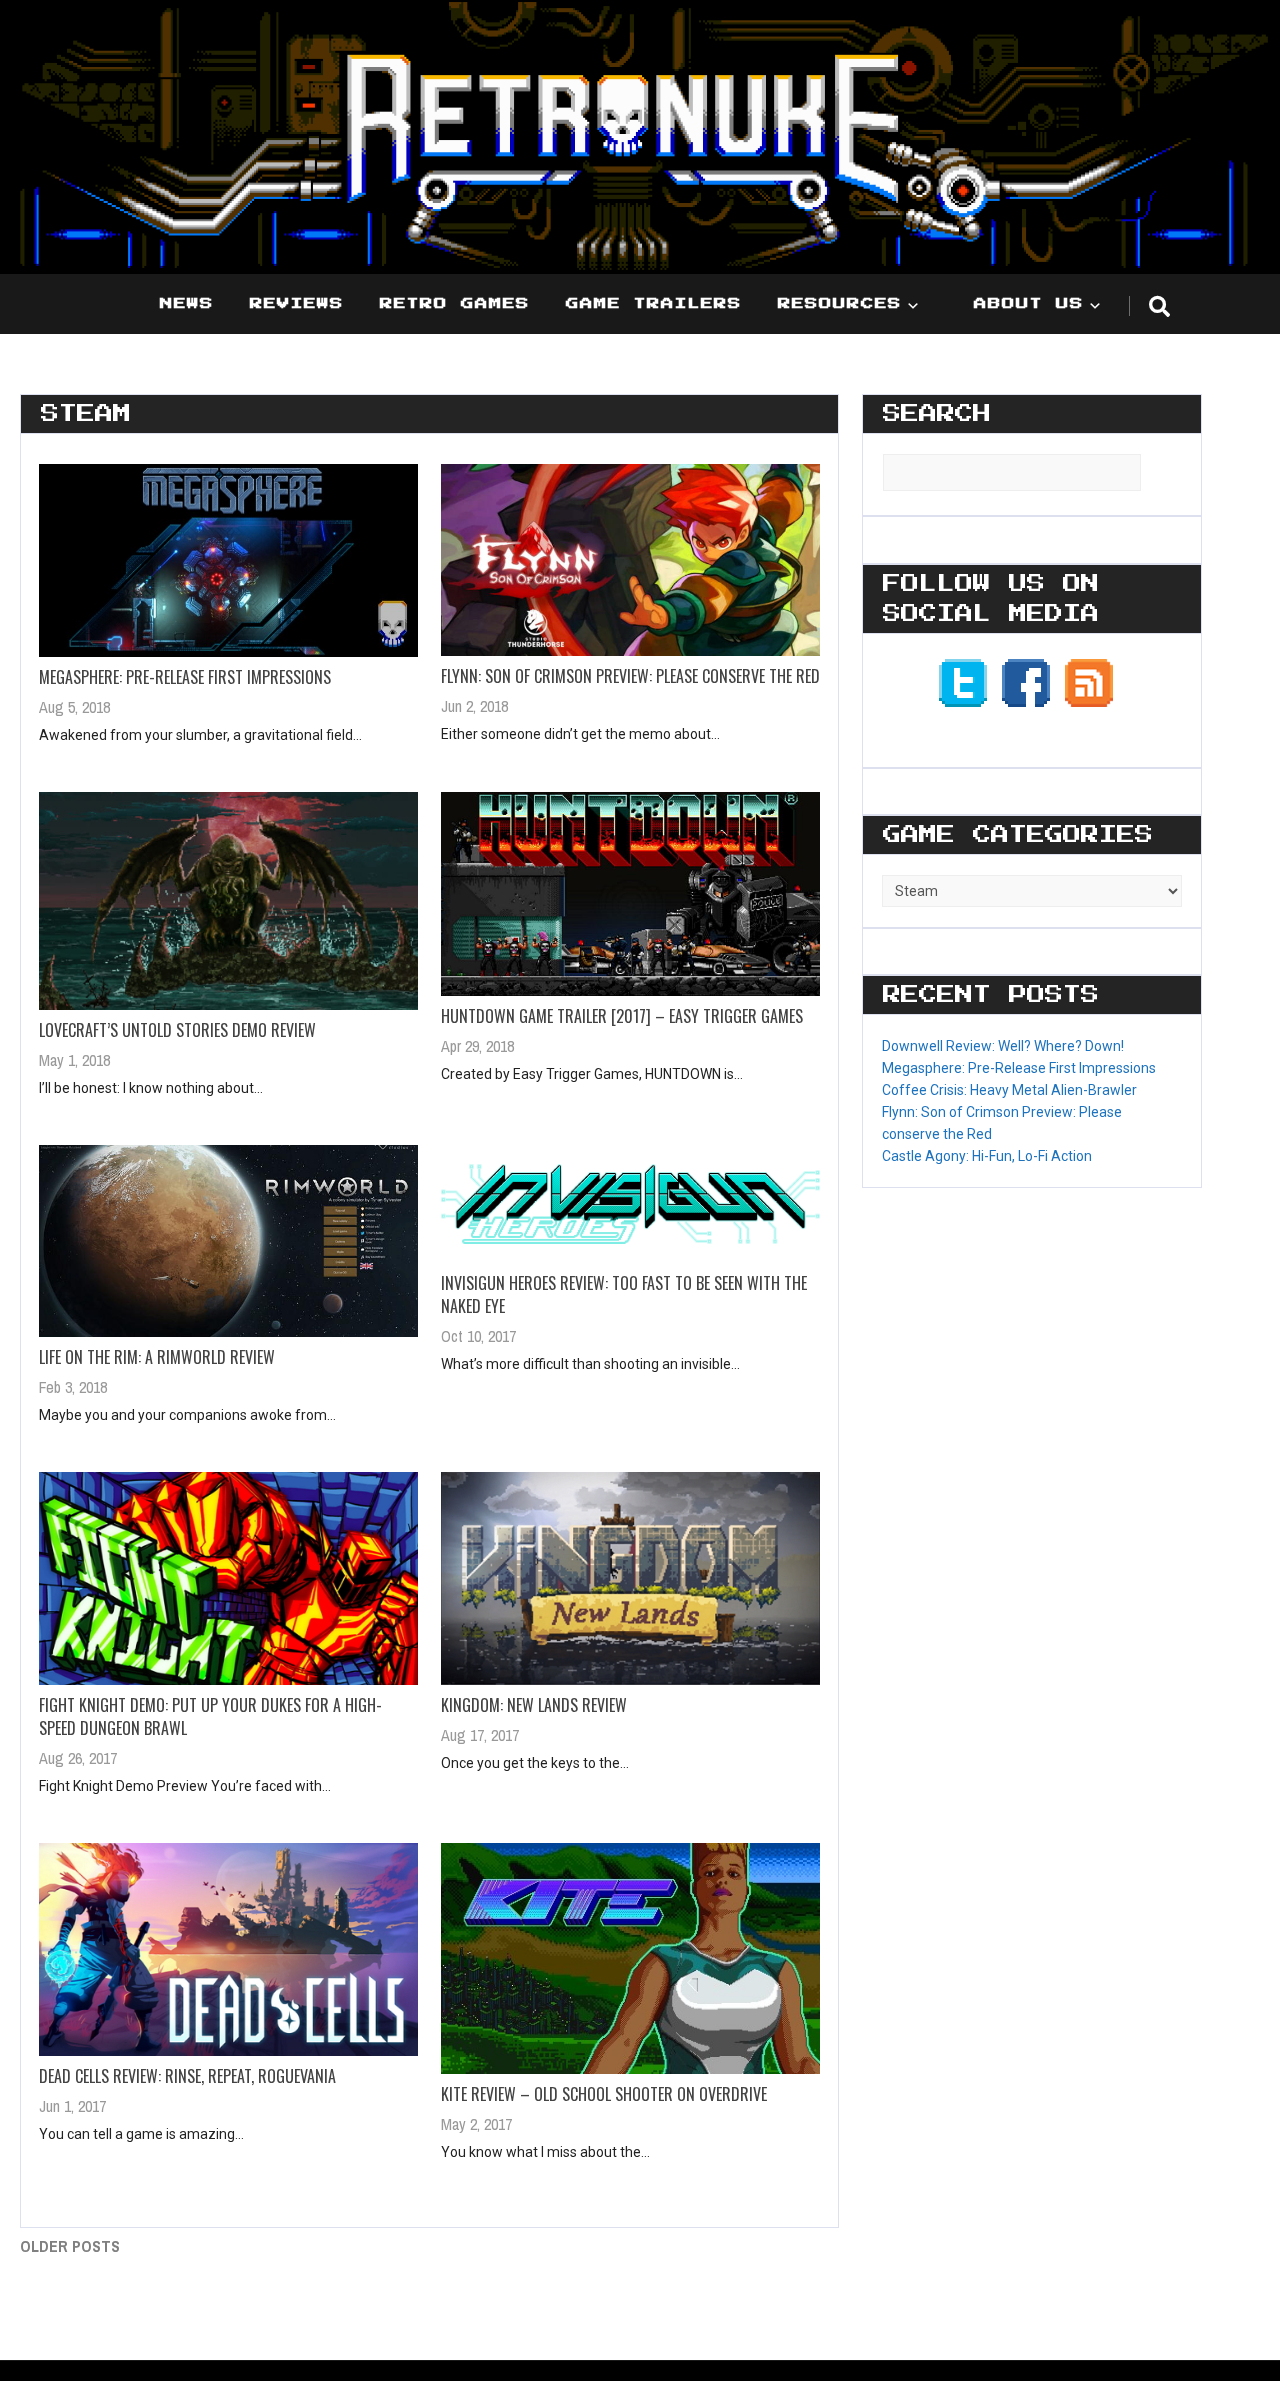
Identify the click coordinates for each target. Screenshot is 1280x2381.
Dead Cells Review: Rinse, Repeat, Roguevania (187, 2076)
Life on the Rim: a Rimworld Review (157, 1357)
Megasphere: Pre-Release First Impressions (185, 677)
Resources (840, 304)
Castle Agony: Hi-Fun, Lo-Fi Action (987, 1156)
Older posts (70, 2246)
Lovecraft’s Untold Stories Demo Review (177, 1030)
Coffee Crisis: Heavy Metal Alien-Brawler (1009, 1090)
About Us (1029, 304)
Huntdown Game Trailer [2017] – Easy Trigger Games (622, 1016)
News (187, 304)
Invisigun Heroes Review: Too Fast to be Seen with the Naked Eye (624, 1294)
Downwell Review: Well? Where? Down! (1003, 1046)
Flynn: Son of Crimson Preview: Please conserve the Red (630, 676)
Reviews (297, 304)
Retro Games (455, 304)
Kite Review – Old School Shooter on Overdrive (604, 2094)
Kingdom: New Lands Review (534, 1705)
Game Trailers (654, 304)
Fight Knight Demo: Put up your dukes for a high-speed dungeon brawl (210, 1716)
